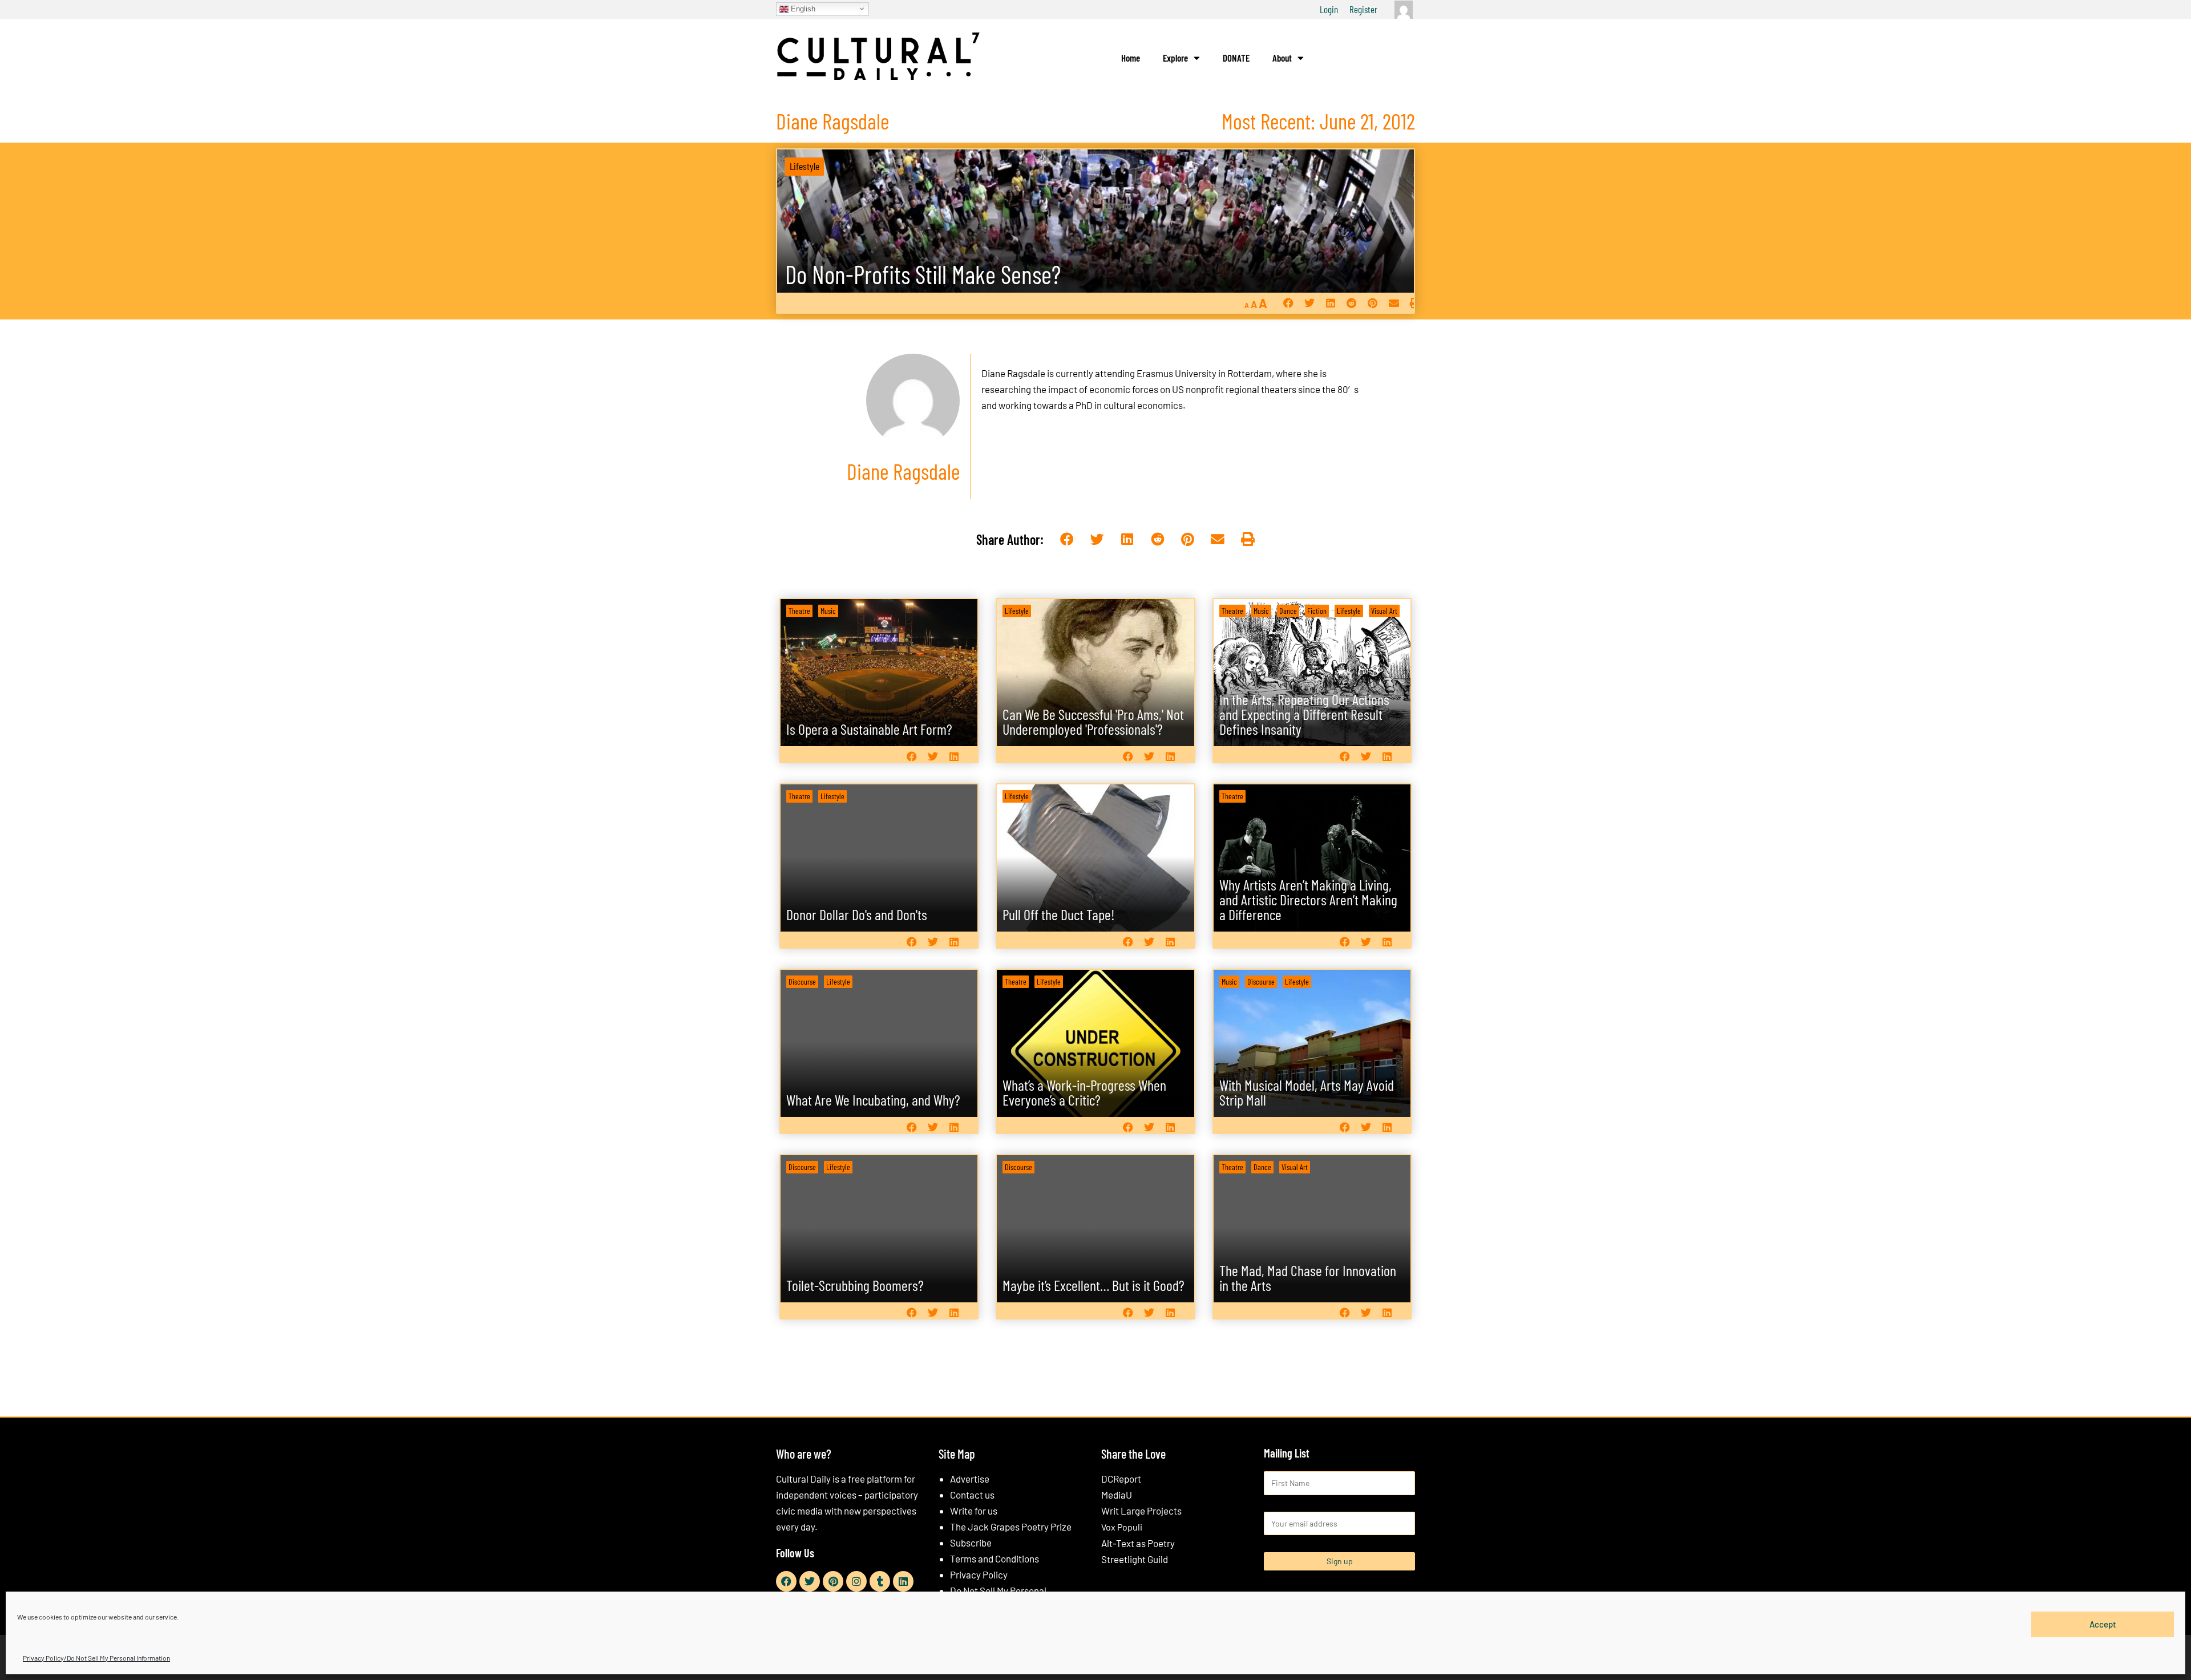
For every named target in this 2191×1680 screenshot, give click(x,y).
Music (828, 611)
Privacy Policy (979, 1574)
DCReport (1121, 1479)
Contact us (972, 1495)
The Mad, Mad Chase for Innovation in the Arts (1308, 1278)
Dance (1288, 611)
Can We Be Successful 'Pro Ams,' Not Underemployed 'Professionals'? (1093, 721)
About (1282, 58)
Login (1329, 9)
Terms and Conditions (995, 1558)
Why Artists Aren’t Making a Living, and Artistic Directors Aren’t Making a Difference (1308, 899)
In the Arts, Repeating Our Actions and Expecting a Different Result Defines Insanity (1304, 714)
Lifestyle (805, 166)
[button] (1288, 303)
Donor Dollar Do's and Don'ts (857, 914)
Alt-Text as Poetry (1138, 1543)
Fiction (1317, 611)
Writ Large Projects (1141, 1511)
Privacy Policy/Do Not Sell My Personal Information (96, 1658)
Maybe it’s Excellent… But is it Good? (1094, 1285)
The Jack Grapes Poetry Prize (1011, 1527)
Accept (2103, 1624)
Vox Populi (1122, 1527)
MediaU (1117, 1495)
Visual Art (1384, 611)
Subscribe (971, 1543)
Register (1363, 9)
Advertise (970, 1479)
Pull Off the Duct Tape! (1059, 914)
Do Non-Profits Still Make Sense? (923, 274)
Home (1131, 58)
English (802, 8)
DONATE (1236, 58)
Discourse (802, 981)
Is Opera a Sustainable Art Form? (869, 729)
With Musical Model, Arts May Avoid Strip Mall (1307, 1092)
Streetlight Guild (1135, 1559)
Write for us (974, 1511)
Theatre (799, 611)
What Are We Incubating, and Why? (873, 1100)
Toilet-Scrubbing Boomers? (855, 1285)
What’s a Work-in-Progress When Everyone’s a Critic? (1084, 1092)
